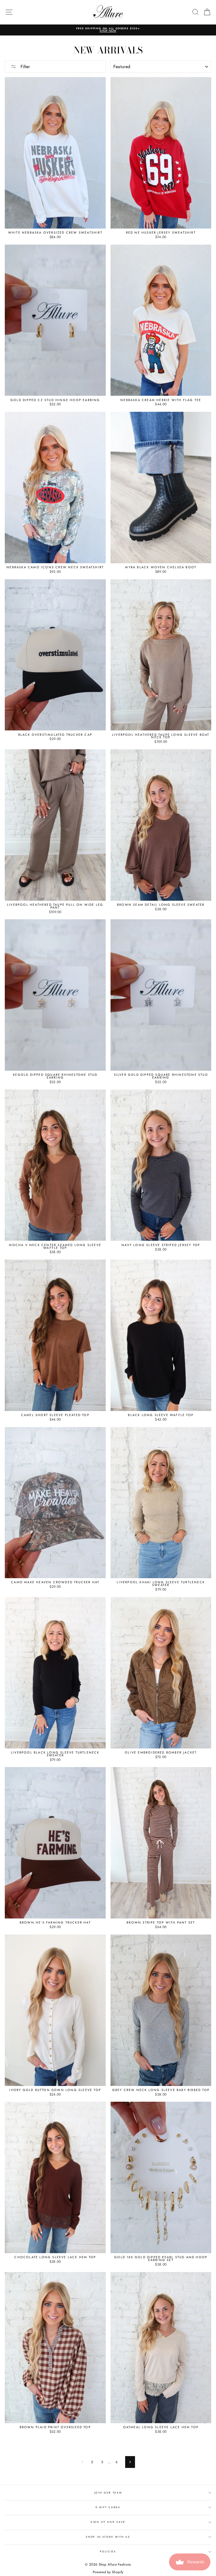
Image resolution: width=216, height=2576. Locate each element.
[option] (108, 30)
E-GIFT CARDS (108, 2507)
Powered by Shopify (108, 2572)
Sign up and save (108, 2522)
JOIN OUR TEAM (108, 2493)
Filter (24, 67)
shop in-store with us (108, 2537)
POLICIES (108, 2551)
